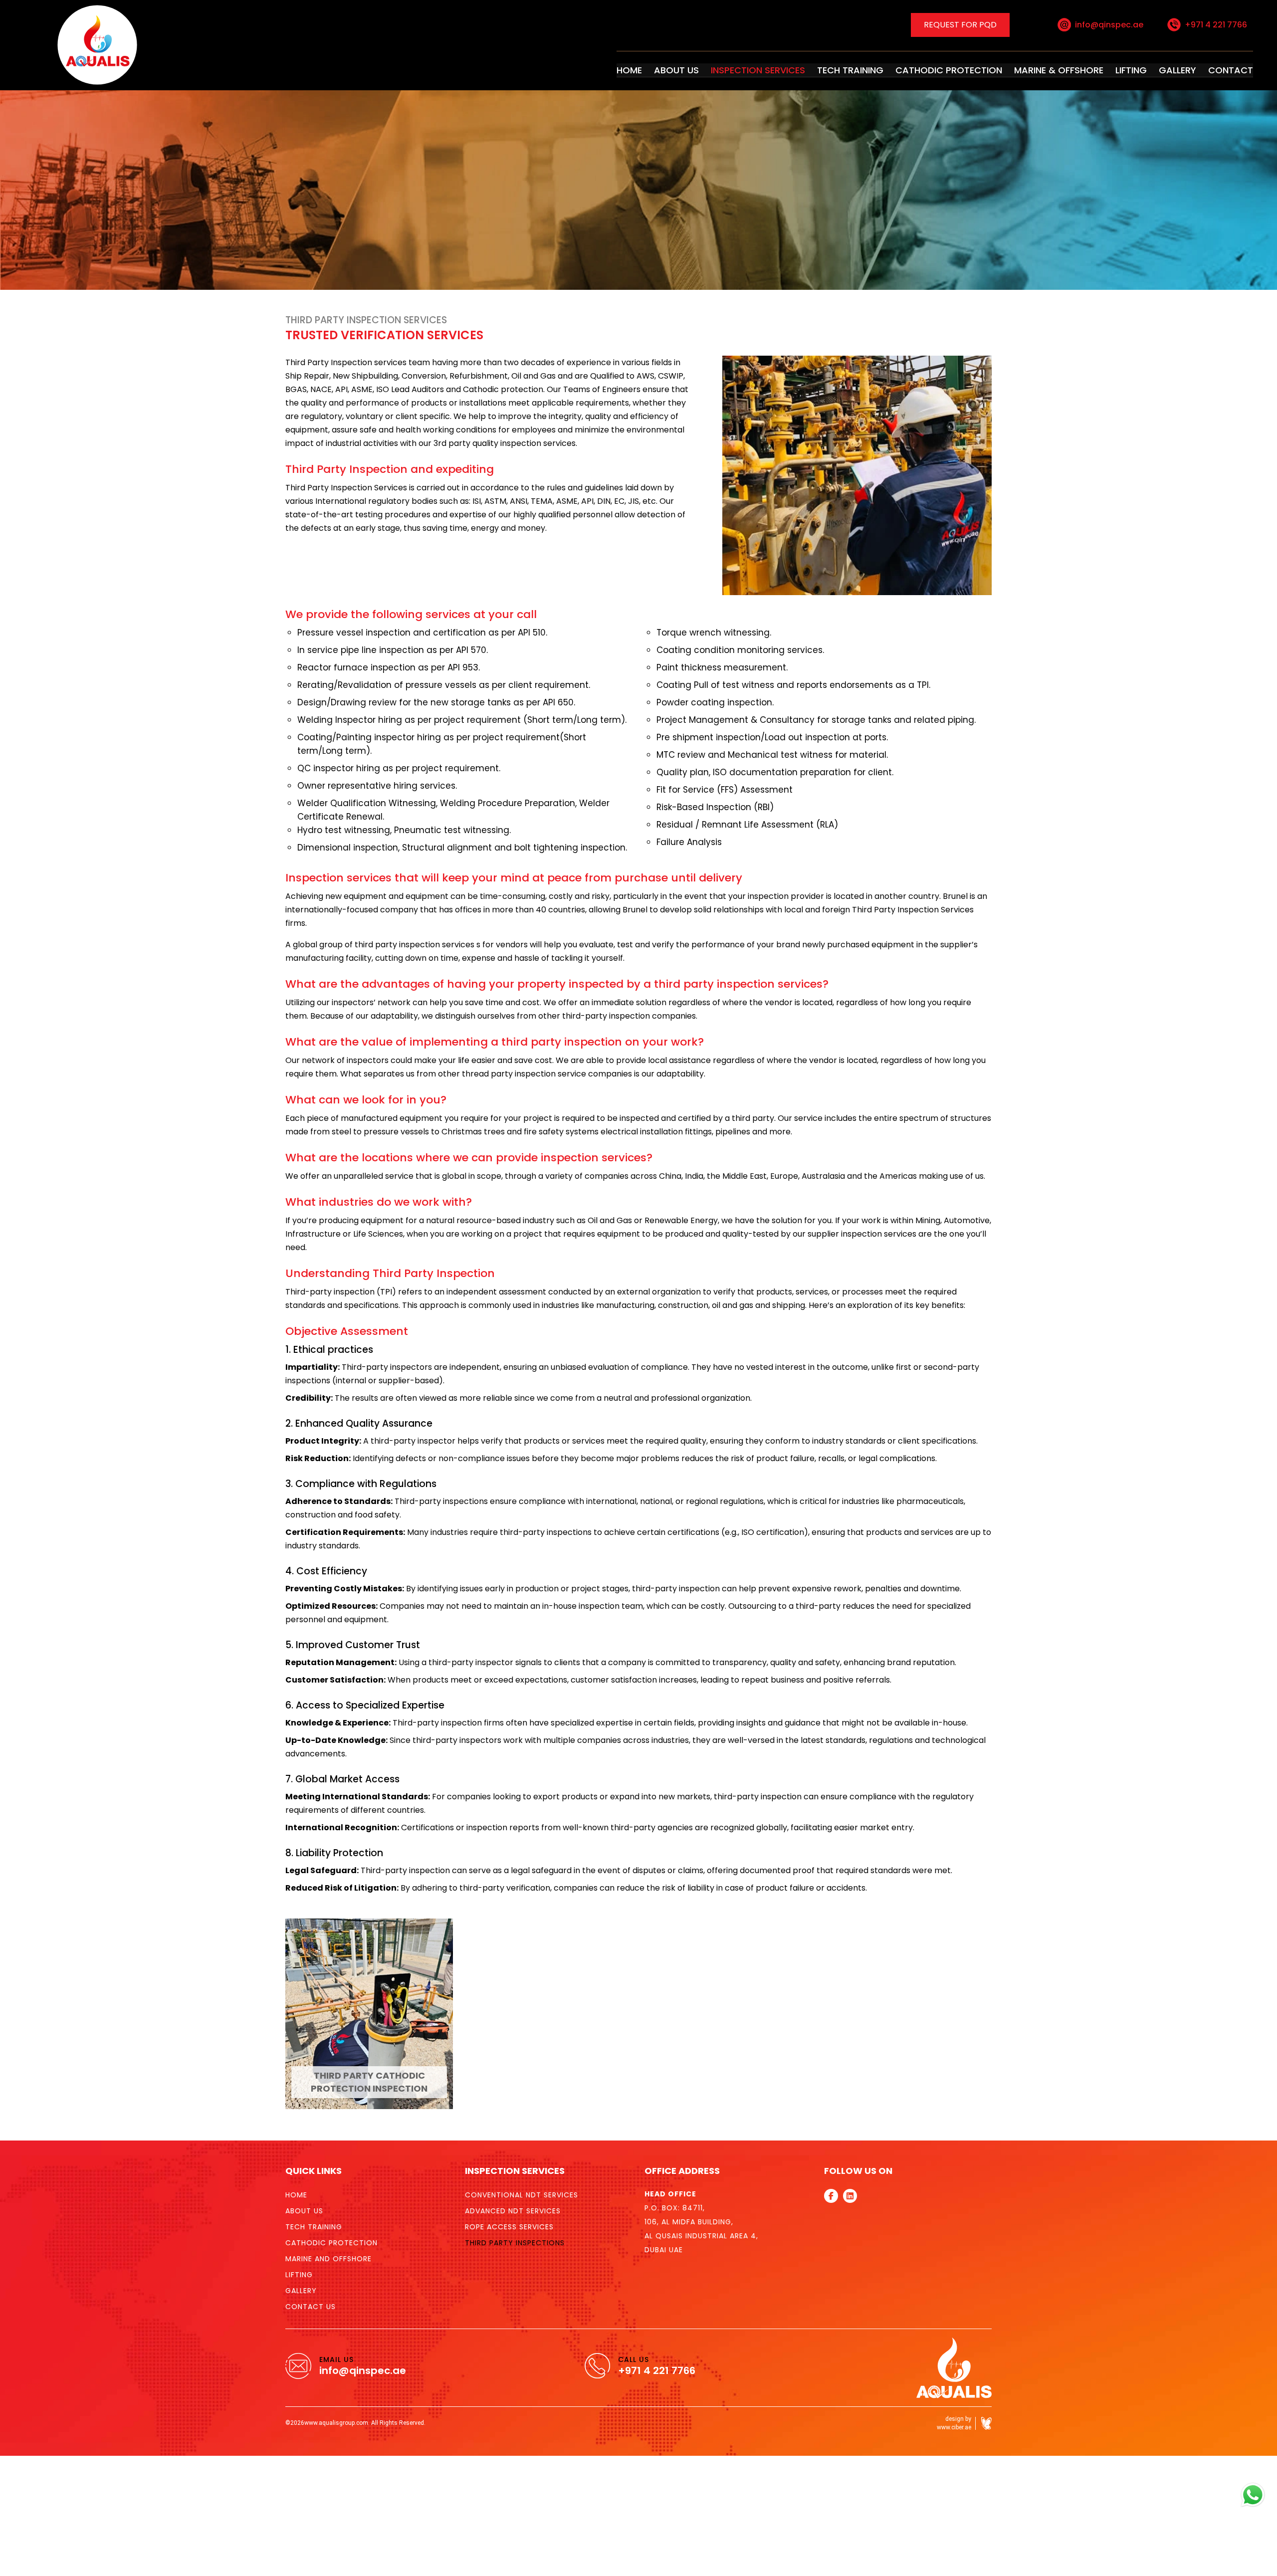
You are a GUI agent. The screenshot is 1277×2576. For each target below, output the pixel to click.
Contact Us (311, 2261)
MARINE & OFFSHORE (1077, 68)
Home (296, 2149)
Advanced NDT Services (513, 2165)
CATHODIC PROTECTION (982, 68)
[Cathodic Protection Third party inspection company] (72, 42)
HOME (705, 68)
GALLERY (1182, 68)
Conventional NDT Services (522, 2149)
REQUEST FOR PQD (960, 24)
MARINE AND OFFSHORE (328, 2213)
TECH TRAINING (897, 68)
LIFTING (1140, 68)
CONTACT (1228, 68)
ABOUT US (746, 68)
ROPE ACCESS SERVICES (509, 2181)
